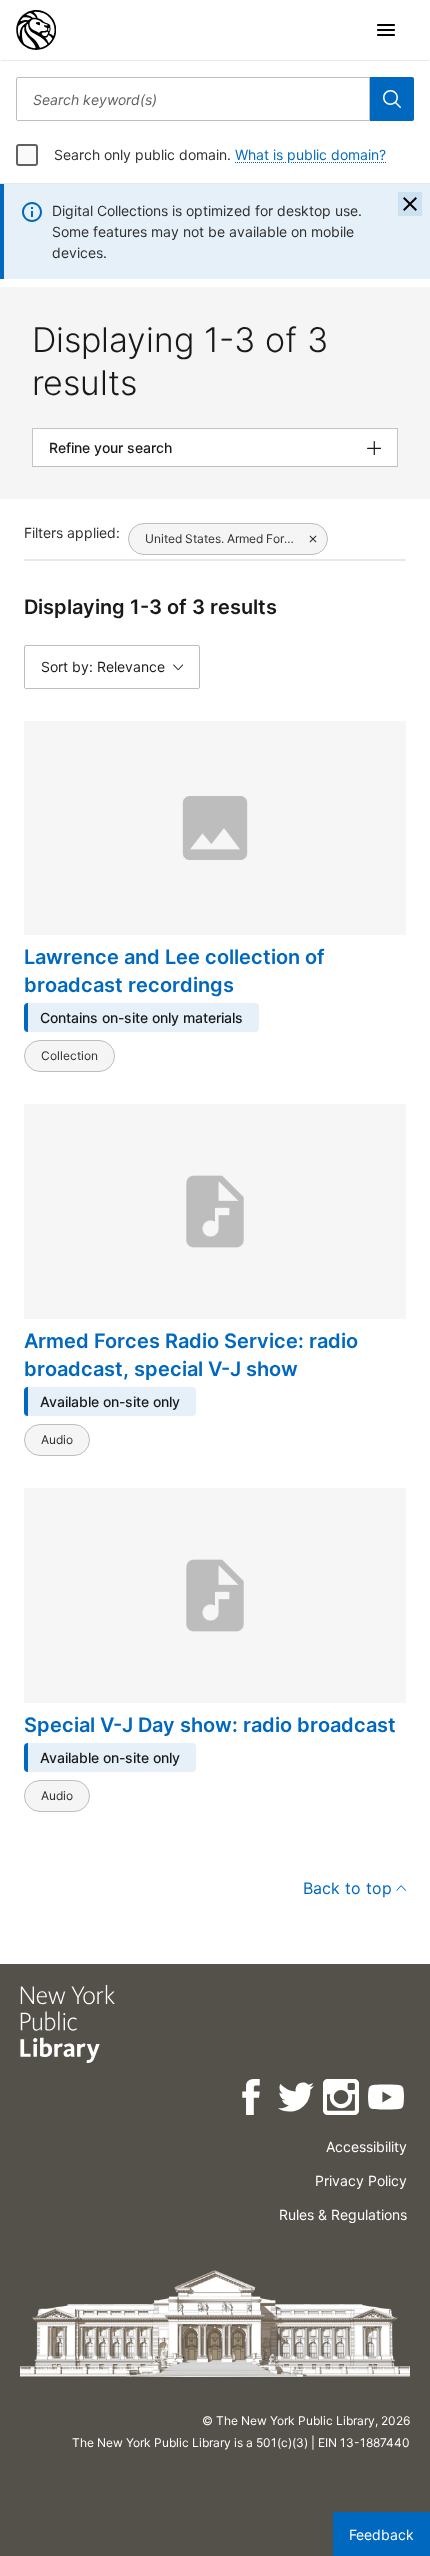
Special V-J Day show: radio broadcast (210, 1725)
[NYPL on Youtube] (387, 2100)
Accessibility (366, 2146)
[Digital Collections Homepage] (36, 30)
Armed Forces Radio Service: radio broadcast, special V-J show (191, 1355)
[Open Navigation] (386, 30)
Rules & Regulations (343, 2214)
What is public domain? (310, 154)
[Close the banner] (410, 204)
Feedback (381, 2534)
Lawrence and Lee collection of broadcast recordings (174, 971)
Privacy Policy (361, 2180)
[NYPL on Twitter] (297, 2100)
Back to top (347, 1888)
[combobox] (193, 99)
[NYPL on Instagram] (342, 2100)
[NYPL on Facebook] (252, 2100)
